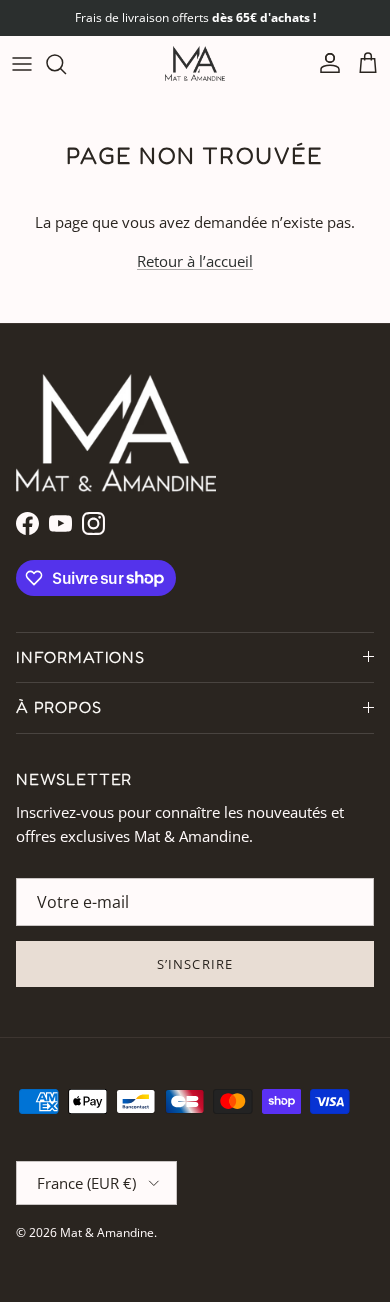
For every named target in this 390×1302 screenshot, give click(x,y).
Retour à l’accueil (195, 261)
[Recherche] (66, 64)
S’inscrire (194, 964)
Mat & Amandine (107, 1232)
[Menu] (22, 64)
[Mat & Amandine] (195, 63)
